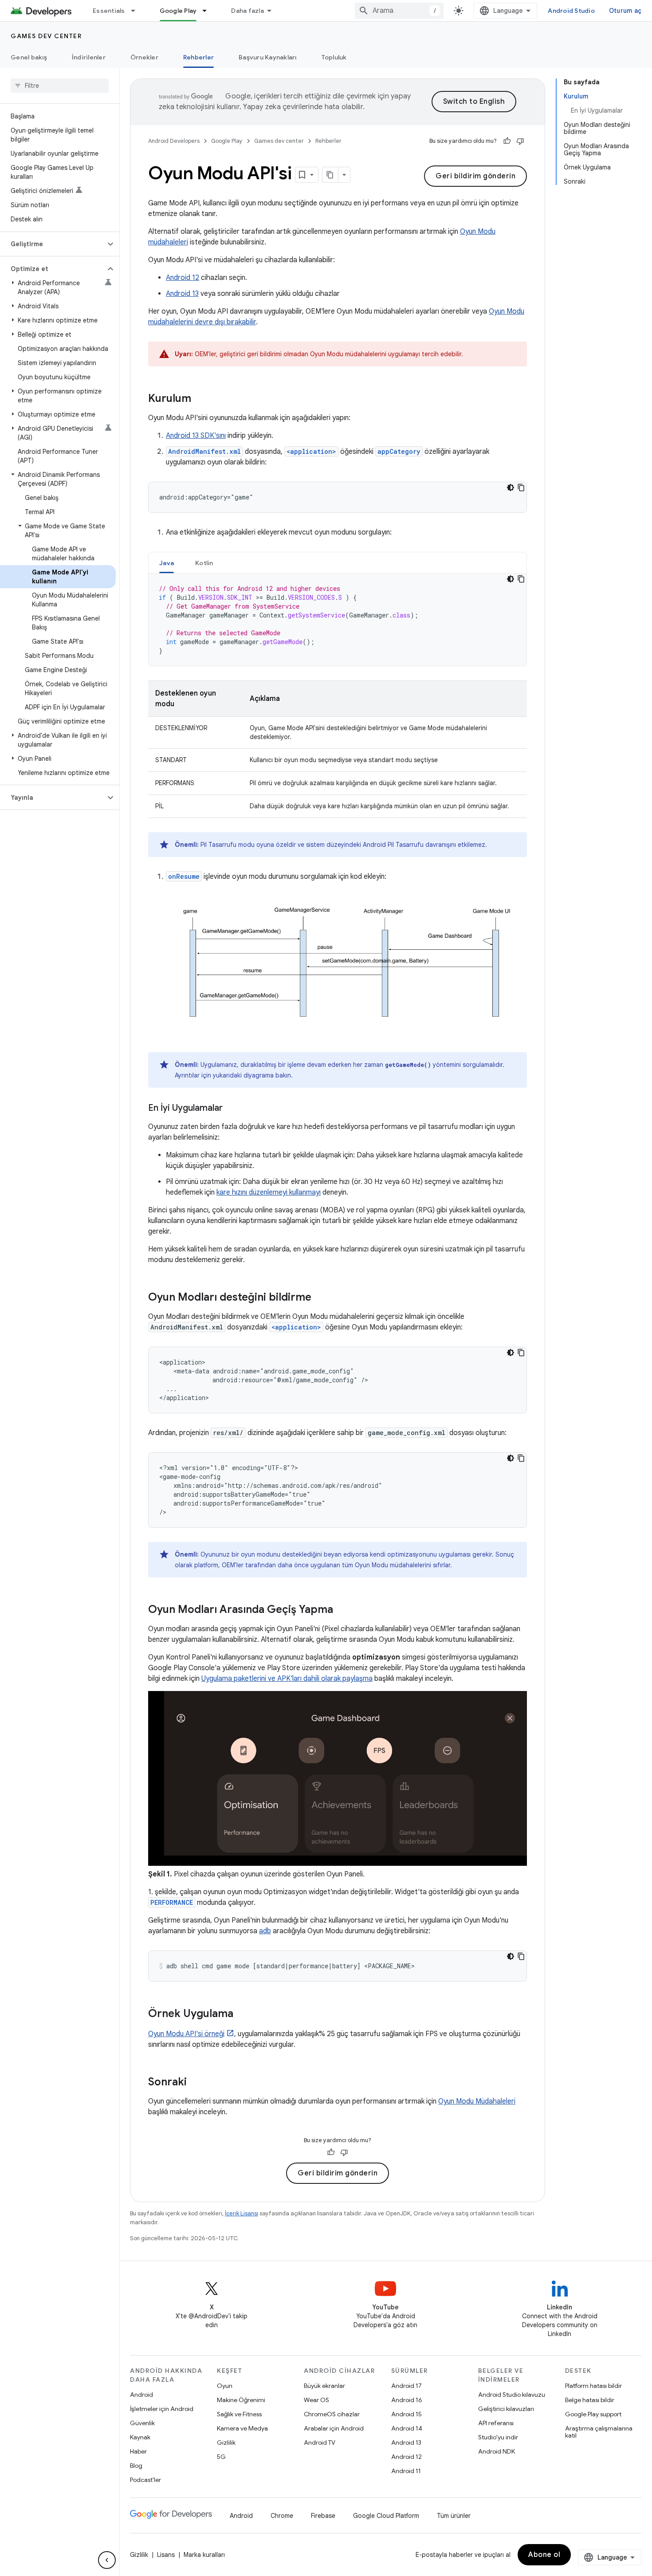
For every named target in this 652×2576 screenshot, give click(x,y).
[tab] (167, 563)
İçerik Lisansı (242, 2213)
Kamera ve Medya (242, 2428)
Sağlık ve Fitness (239, 2414)
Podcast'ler (145, 2480)
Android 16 (407, 2400)
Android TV (320, 2442)
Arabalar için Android (334, 2428)
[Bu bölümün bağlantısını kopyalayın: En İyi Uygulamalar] (232, 1109)
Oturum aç (625, 11)
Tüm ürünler (454, 2516)
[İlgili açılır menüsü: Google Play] (208, 11)
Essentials (109, 11)
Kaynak (140, 2437)
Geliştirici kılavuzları (506, 2409)
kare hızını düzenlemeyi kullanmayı (269, 1192)
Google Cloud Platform (386, 2516)
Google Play (178, 11)
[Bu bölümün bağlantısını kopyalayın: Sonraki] (196, 2083)
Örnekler (144, 57)
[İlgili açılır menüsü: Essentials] (137, 11)
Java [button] (167, 563)
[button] (53, 244)
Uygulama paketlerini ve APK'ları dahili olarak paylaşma (287, 1679)
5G (221, 2457)
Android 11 (406, 2471)
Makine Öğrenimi (241, 2400)
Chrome (282, 2516)
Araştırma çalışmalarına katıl (599, 2432)
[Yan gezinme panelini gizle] (107, 2560)
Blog (136, 2466)
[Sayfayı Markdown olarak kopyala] (330, 175)
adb (265, 1931)
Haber (138, 2451)
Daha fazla (247, 11)
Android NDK (497, 2451)
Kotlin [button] (204, 563)
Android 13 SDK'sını (196, 436)
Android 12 (183, 278)
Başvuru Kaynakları (268, 57)
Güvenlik (142, 2423)
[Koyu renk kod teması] (511, 488)
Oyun (225, 2386)
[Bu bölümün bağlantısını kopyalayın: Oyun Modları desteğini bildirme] (320, 1298)
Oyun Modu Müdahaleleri (477, 2101)
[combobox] (399, 11)
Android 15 (407, 2414)
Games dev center (46, 36)
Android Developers (174, 141)
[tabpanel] (338, 620)
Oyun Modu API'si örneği (186, 2034)
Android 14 (407, 2428)
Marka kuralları (204, 2555)
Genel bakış (29, 57)
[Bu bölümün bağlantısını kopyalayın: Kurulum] (200, 399)
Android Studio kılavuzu (512, 2395)
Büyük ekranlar (324, 2386)
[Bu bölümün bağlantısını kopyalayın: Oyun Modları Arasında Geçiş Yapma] (342, 1610)
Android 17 (407, 2386)
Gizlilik (226, 2442)
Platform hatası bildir (593, 2386)
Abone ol (544, 2555)
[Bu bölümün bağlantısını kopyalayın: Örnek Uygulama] (242, 2014)
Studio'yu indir (498, 2437)
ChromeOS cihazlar (332, 2414)
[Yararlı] (507, 141)
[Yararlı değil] (520, 141)
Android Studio (571, 11)
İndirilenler (89, 57)
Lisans (166, 2555)
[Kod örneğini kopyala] (521, 488)
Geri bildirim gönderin (475, 176)
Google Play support (593, 2414)
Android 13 (182, 294)
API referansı (496, 2423)
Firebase (323, 2516)
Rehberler (198, 57)
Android (141, 2395)
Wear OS (316, 2400)
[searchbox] (60, 86)
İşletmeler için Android (162, 2409)
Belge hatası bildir (590, 2400)
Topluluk (334, 57)
